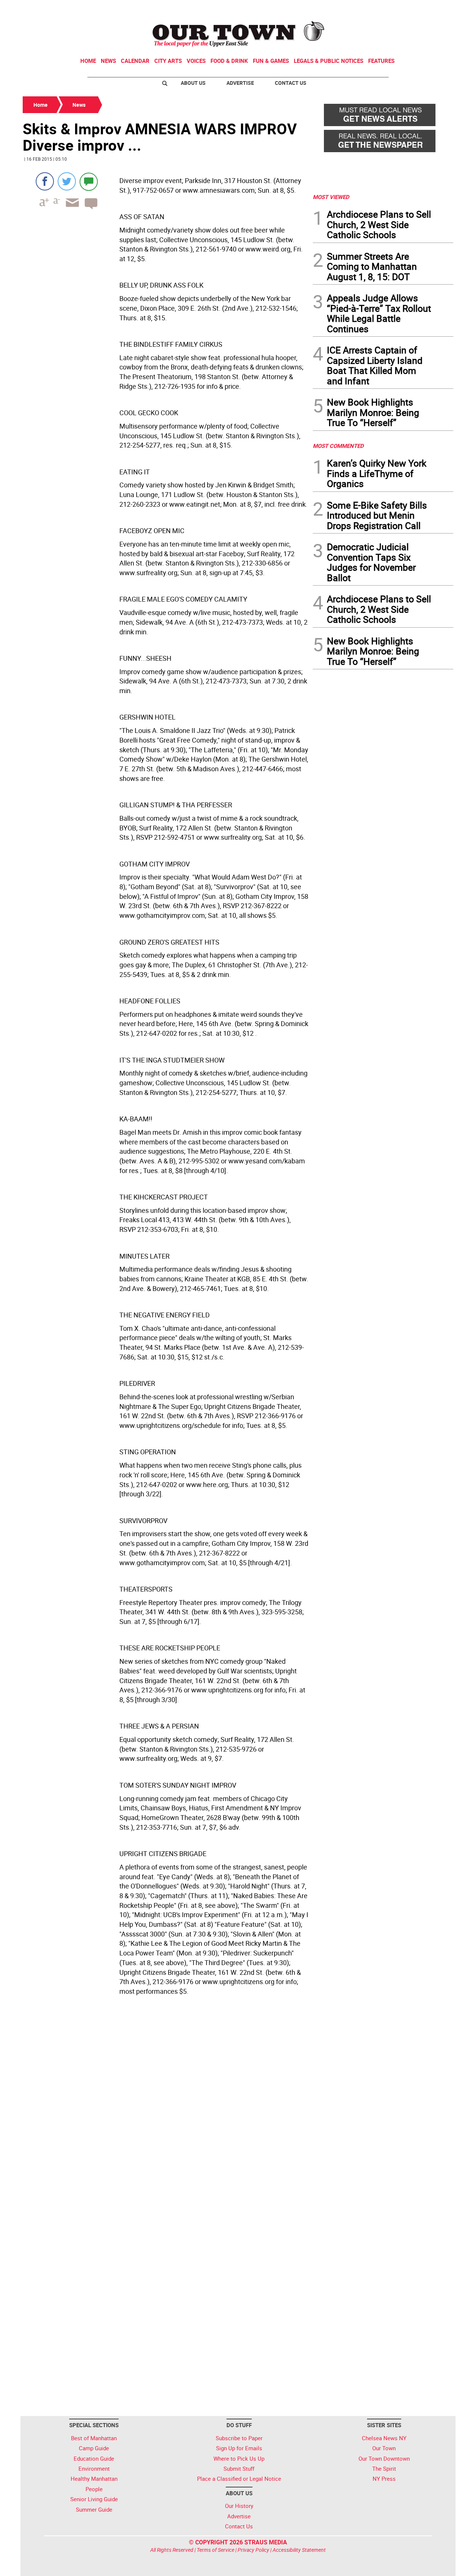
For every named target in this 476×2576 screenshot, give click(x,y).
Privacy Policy (253, 2550)
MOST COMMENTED (338, 446)
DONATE (435, 9)
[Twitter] (67, 181)
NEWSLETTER (393, 9)
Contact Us (291, 83)
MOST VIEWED (331, 197)
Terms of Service (216, 2550)
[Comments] (89, 181)
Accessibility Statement (299, 2550)
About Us (193, 83)
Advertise (240, 83)
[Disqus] (165, 2114)
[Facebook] (45, 181)
